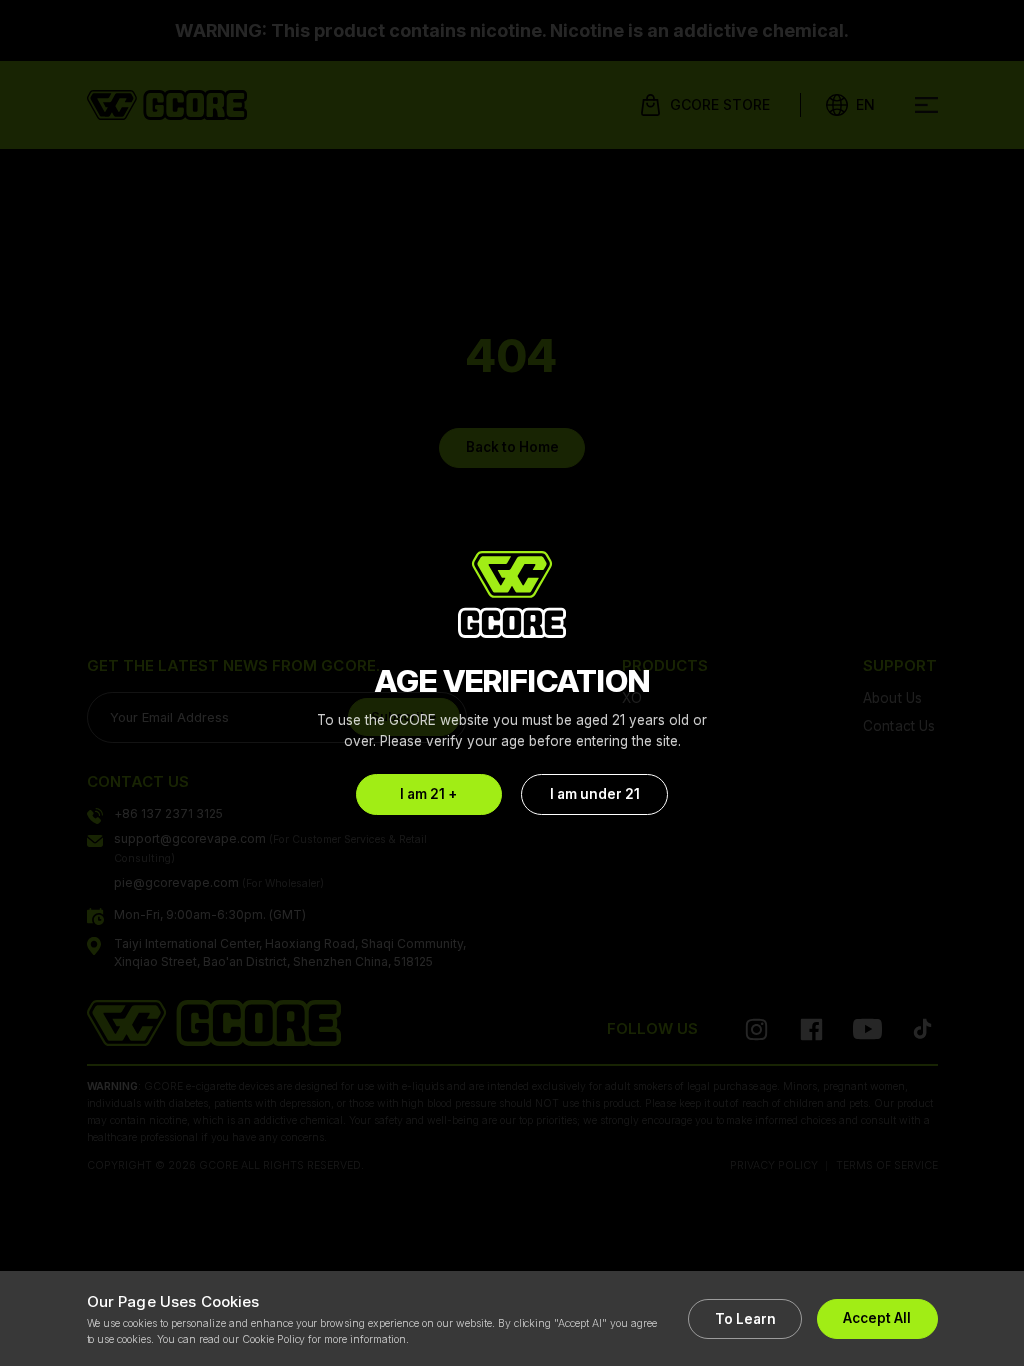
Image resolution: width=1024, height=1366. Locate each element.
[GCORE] (512, 594)
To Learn (745, 1319)
